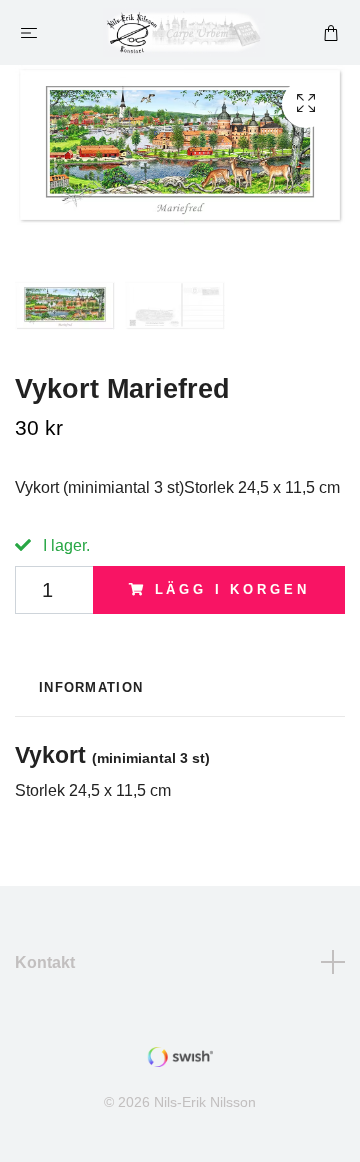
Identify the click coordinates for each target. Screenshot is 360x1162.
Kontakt (45, 962)
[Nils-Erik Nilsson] (184, 32)
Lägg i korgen (232, 589)
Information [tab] (91, 687)
